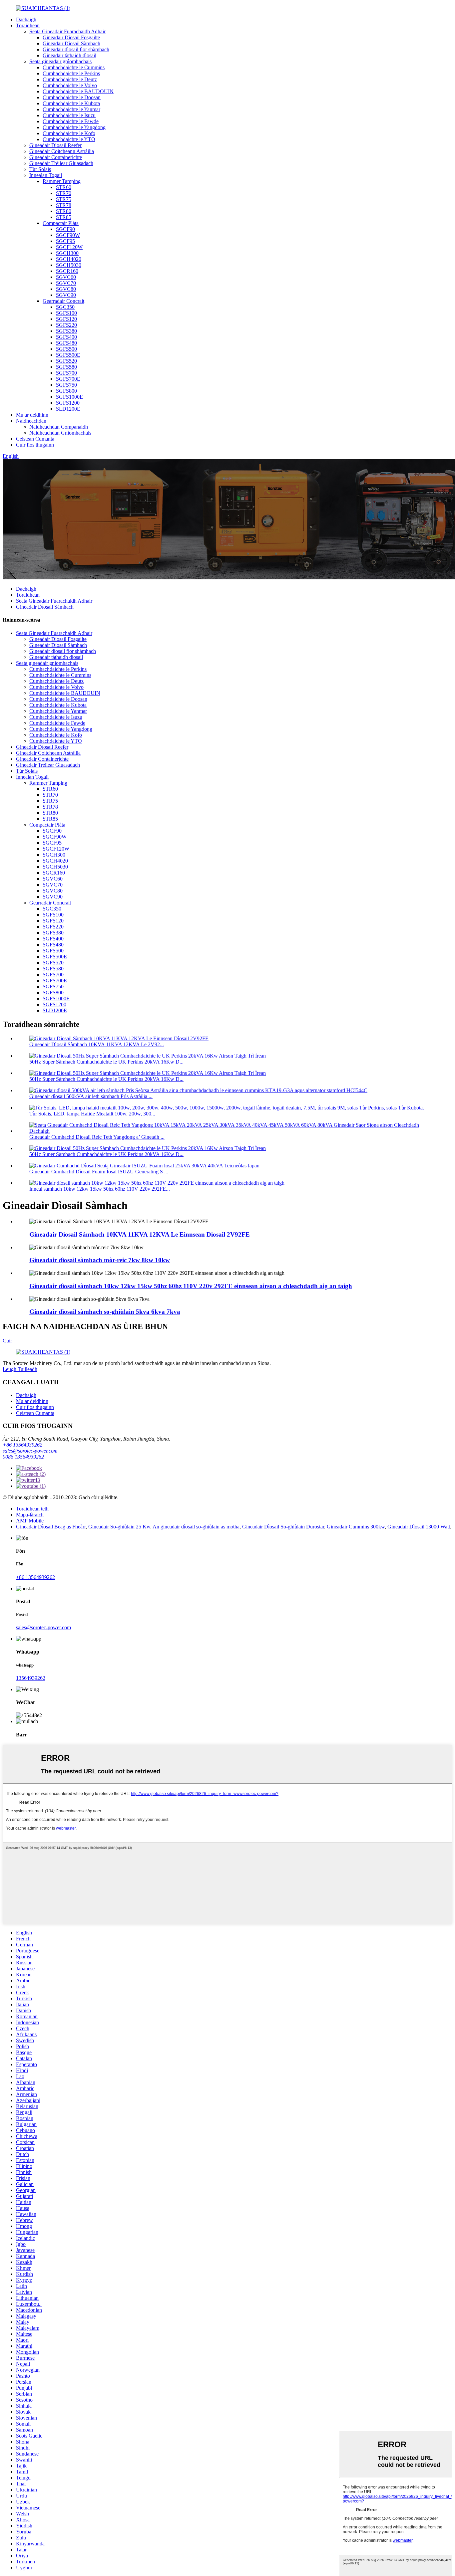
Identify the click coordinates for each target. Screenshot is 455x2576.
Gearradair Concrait (63, 301)
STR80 (64, 211)
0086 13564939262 (23, 1457)
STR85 (64, 217)
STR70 (64, 193)
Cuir (7, 1341)
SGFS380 (66, 331)
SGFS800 (66, 391)
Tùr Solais (40, 169)
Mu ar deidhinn (32, 415)
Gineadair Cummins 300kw (356, 1527)
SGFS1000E (69, 397)
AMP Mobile (30, 1521)
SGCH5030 (69, 265)
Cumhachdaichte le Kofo (69, 133)
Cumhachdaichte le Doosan (72, 97)
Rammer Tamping (62, 181)
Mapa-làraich (30, 1515)
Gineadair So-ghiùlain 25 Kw (119, 1527)
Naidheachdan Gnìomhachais (60, 433)
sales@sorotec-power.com (30, 1451)
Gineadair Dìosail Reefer (55, 145)
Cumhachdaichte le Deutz (70, 79)
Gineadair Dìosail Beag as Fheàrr (51, 1527)
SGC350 (65, 307)
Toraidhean (28, 25)
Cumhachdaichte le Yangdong (74, 127)
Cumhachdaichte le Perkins (71, 73)
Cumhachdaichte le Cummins (74, 67)
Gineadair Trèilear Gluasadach (61, 163)
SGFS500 (66, 349)
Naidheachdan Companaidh (59, 427)
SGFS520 (66, 361)
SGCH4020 (69, 259)
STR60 (64, 187)
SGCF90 (65, 229)
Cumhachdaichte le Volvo (70, 85)
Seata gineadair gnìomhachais (60, 61)
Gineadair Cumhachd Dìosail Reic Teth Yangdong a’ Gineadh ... (97, 1137)
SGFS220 (66, 325)
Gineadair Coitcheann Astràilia (62, 151)
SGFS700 (66, 373)
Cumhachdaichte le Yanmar (71, 109)
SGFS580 (66, 367)
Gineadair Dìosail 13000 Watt (419, 1527)
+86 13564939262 (22, 1445)
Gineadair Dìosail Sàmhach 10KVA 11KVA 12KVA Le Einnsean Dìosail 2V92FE (140, 1234)
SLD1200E (68, 409)
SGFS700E (68, 379)
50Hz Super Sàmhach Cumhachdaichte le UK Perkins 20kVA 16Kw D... (106, 1062)
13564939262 (31, 1678)
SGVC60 (66, 277)
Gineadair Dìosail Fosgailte (71, 37)
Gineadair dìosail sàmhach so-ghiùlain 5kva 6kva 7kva (105, 1312)
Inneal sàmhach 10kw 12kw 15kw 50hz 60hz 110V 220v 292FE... (100, 1189)
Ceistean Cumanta (35, 439)
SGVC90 (66, 295)
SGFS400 (66, 337)
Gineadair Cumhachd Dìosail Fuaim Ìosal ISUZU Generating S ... (99, 1172)
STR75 (64, 199)
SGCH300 (67, 253)
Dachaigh (26, 19)
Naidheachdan (31, 421)
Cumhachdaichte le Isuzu (69, 115)
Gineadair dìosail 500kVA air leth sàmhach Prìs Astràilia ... (91, 1096)
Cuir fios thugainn (35, 445)
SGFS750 (66, 385)
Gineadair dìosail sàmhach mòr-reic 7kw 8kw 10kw (100, 1260)
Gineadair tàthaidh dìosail (69, 55)
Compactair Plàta (61, 223)
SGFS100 (66, 313)
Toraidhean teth (32, 1509)
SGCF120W (69, 247)
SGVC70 (66, 283)
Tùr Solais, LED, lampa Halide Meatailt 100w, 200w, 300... (92, 1114)
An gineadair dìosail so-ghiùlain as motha (196, 1527)
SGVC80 (66, 289)
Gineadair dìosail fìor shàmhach (76, 49)
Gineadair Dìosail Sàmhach (71, 43)
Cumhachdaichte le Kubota (71, 103)
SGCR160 (67, 271)
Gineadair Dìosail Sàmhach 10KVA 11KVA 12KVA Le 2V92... (97, 1044)
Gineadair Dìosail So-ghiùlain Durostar (283, 1527)
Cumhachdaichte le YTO (69, 139)
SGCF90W (68, 235)
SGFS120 (66, 319)
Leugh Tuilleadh (20, 1369)
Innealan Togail (46, 175)
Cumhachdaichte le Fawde (71, 121)
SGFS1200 (68, 403)
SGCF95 (65, 241)
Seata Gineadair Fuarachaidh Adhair (67, 31)
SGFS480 (66, 343)
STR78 (64, 205)
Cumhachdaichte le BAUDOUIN (78, 91)
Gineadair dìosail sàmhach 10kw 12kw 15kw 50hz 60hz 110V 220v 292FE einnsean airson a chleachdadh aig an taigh (191, 1286)
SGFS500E (68, 355)
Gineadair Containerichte (56, 157)
